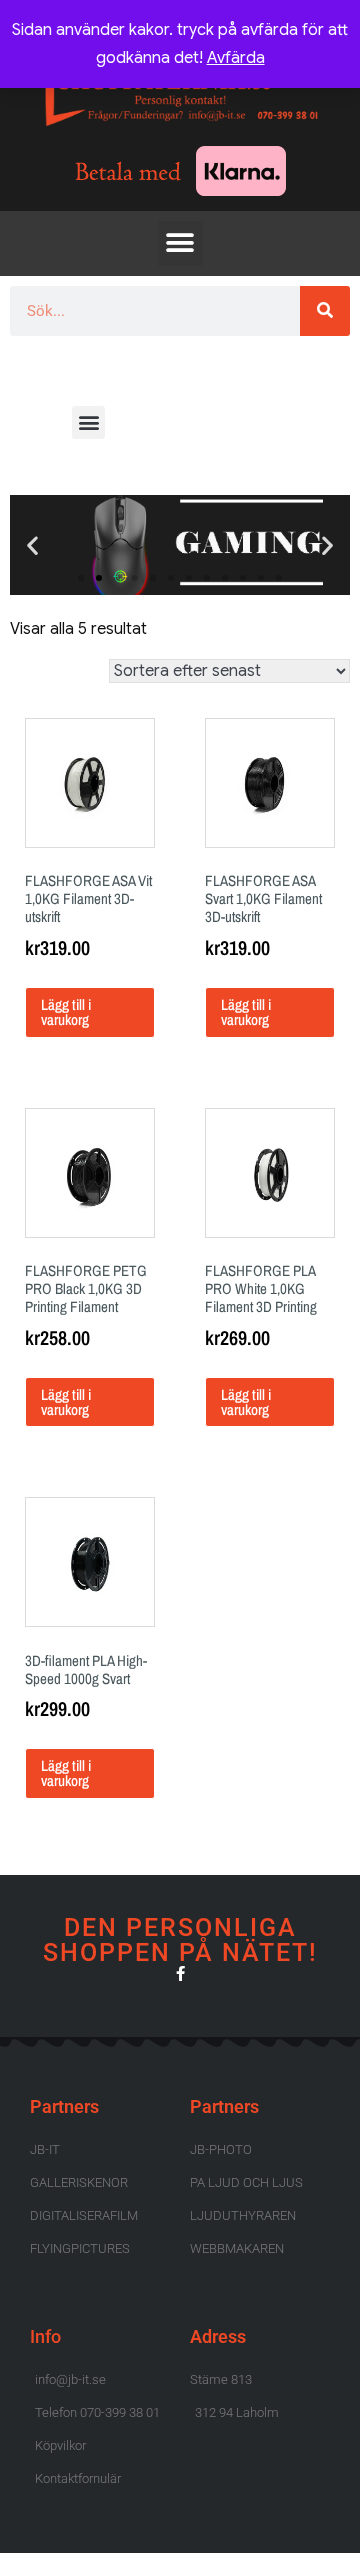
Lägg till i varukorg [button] (66, 1012)
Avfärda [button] (236, 58)
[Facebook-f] (180, 1973)
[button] (180, 243)
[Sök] (325, 311)
